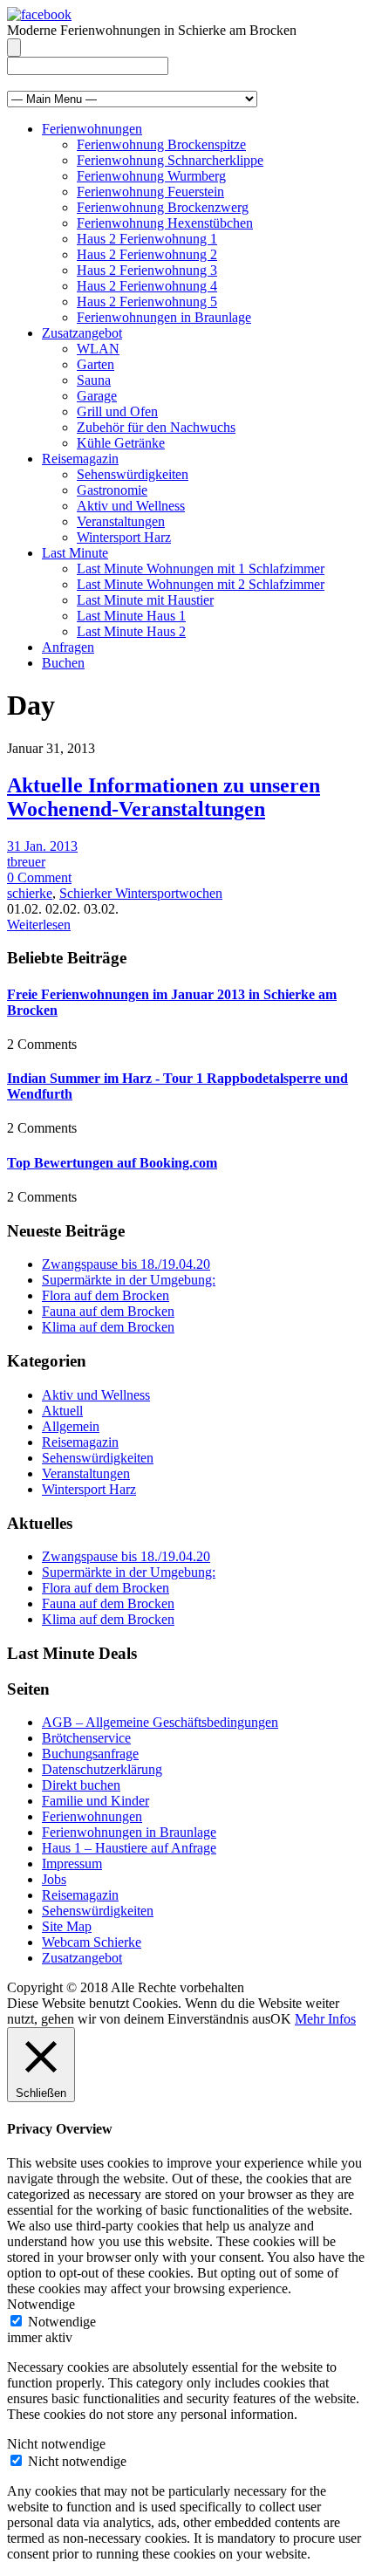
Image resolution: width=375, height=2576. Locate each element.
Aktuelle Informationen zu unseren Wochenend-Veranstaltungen (164, 797)
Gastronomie (112, 490)
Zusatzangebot (82, 333)
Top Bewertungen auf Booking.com (112, 1163)
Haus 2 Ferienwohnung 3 (147, 270)
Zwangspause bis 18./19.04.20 (126, 1264)
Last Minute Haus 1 (131, 616)
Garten (95, 364)
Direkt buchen (81, 1785)
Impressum (72, 1863)
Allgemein (71, 1426)
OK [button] (281, 2019)
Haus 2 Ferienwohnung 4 (147, 286)
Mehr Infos (325, 2019)
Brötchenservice (86, 1738)
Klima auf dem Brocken (108, 1327)
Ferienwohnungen (92, 129)
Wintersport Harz (124, 537)
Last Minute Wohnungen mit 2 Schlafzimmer (201, 584)
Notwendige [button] (41, 2304)
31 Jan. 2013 (42, 846)
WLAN (98, 349)
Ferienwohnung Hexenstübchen (165, 223)
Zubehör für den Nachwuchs (156, 427)
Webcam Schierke (92, 1942)
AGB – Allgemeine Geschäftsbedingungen (160, 1722)
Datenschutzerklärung (102, 1769)
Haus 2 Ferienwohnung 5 (147, 301)
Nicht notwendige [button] (56, 2444)
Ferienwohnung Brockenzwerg (163, 207)
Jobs (54, 1879)
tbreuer (26, 862)
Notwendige (62, 2322)
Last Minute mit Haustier (145, 600)
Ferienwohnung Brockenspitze (161, 144)
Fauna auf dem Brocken (108, 1311)
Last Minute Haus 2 (131, 631)
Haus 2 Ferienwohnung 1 (147, 239)
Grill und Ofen (117, 411)
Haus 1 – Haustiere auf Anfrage (129, 1848)
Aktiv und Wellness (131, 506)
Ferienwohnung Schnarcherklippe (170, 160)
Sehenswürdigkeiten (133, 474)
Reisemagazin (80, 459)
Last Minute (75, 553)
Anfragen (68, 647)
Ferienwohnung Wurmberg (151, 176)
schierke (30, 893)
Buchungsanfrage (90, 1754)
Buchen (63, 663)
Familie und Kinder (95, 1801)
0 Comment (39, 877)
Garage (97, 396)
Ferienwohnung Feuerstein (150, 192)
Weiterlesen (39, 925)
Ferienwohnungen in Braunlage (164, 317)
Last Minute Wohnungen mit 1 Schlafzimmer (201, 569)
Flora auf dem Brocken (106, 1295)
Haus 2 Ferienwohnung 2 (147, 254)
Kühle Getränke (121, 443)
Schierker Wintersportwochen (141, 893)
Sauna (94, 380)
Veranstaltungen (121, 521)
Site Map (67, 1926)
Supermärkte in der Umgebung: (129, 1280)
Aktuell (62, 1411)
